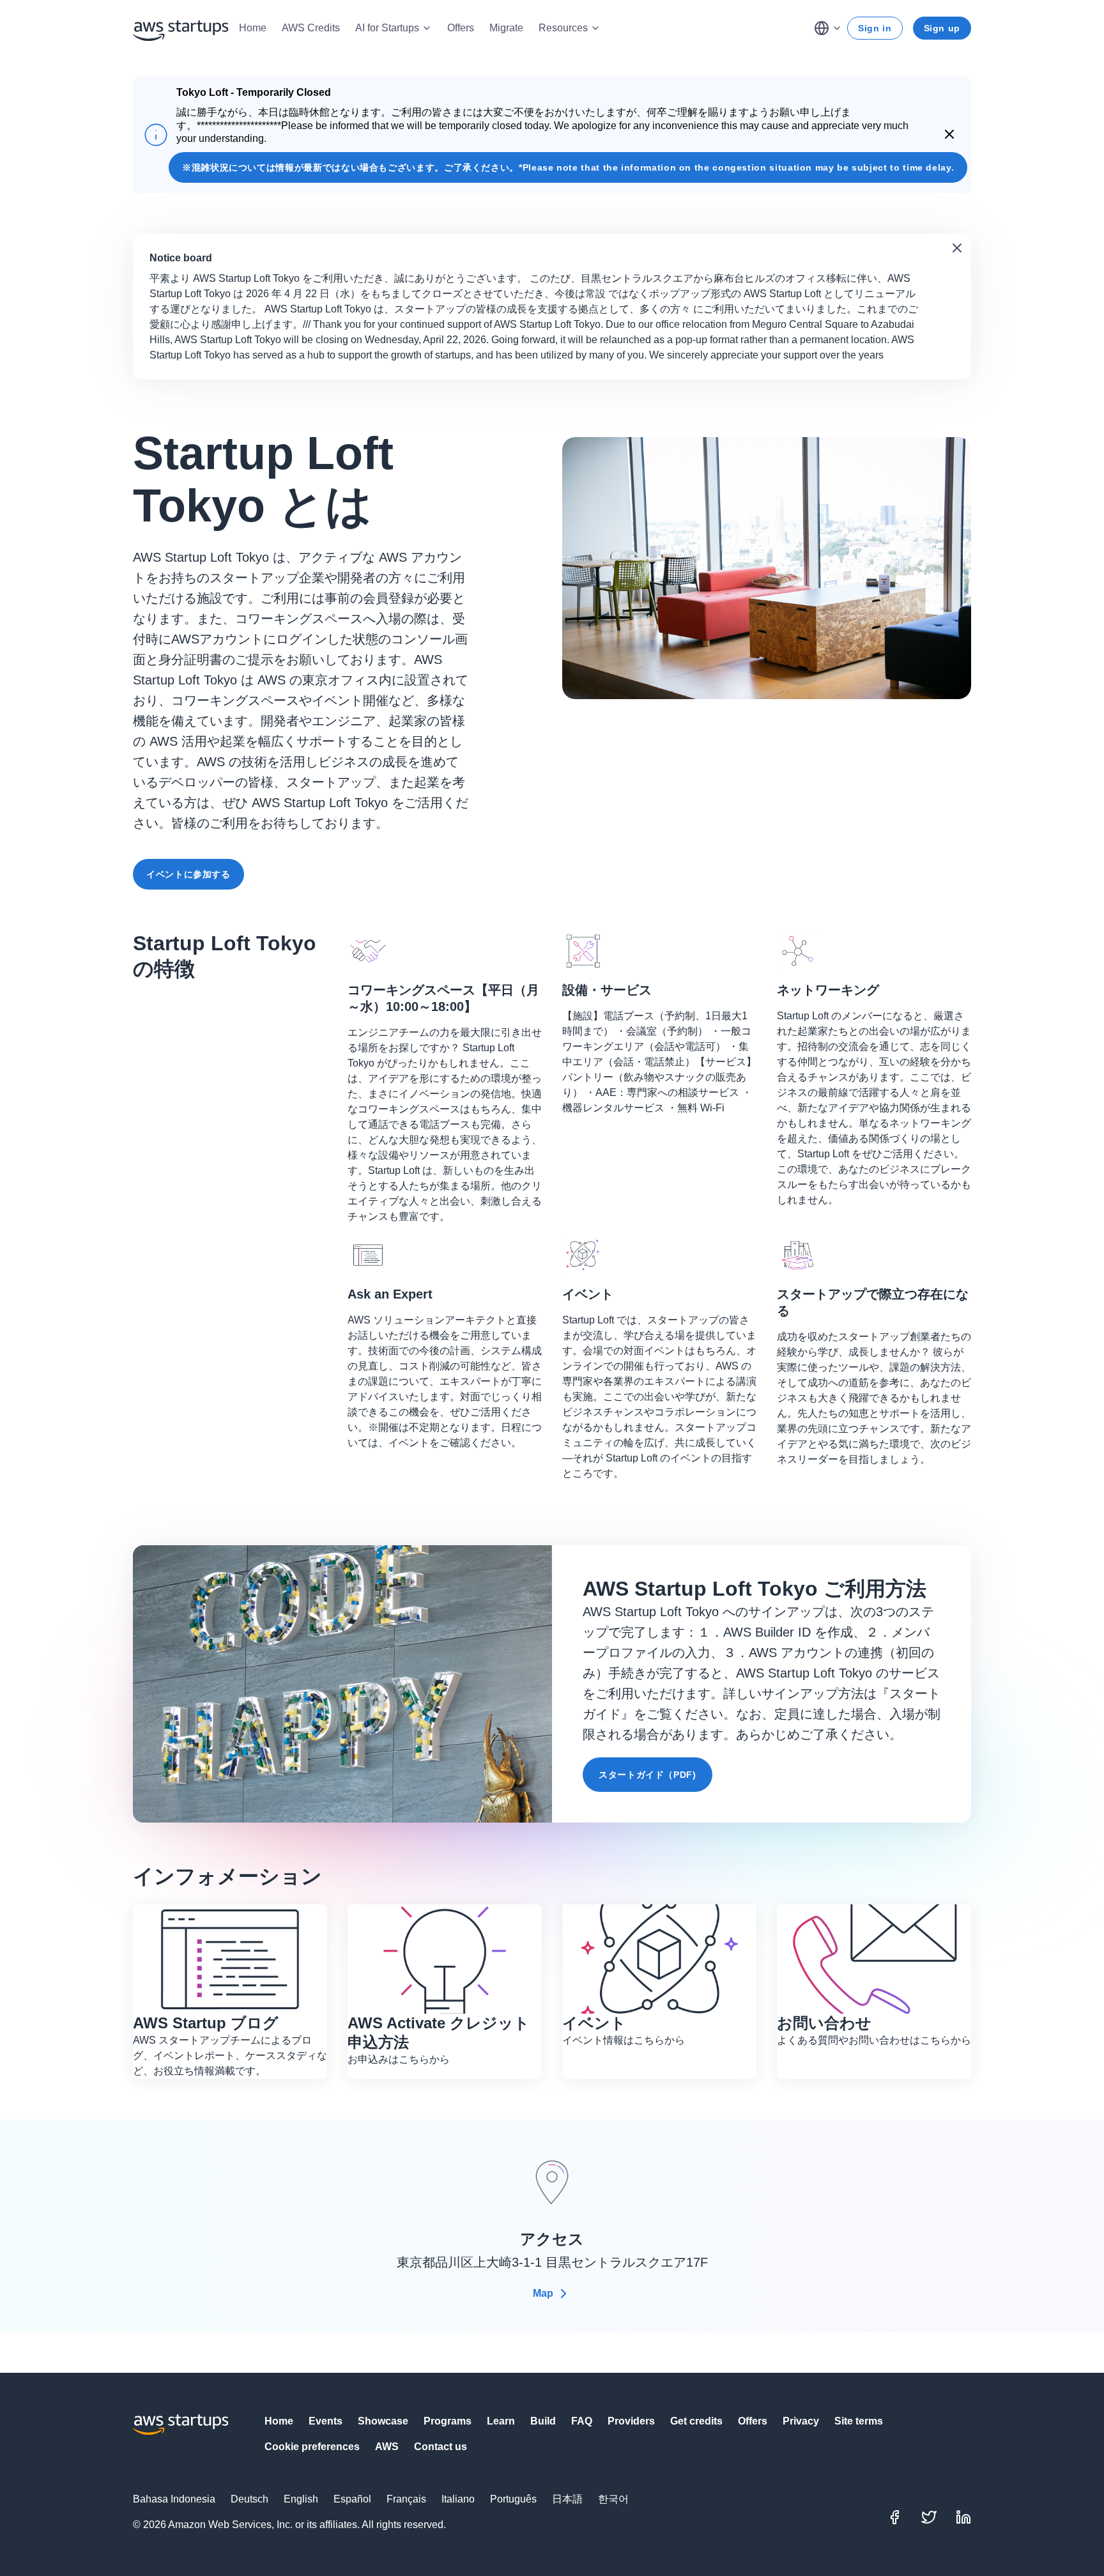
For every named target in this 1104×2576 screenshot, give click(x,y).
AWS (387, 2447)
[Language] (828, 28)
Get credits (696, 2421)
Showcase (383, 2421)
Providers (631, 2421)
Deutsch (249, 2499)
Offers (461, 28)
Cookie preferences (312, 2447)
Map (543, 2293)
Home (253, 28)
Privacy (801, 2421)
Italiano (458, 2499)
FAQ (582, 2421)
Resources (563, 28)
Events (326, 2421)
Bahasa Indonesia (174, 2499)
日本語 (567, 2499)
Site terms (859, 2421)
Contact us (441, 2447)
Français (406, 2499)
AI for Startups (387, 28)
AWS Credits (311, 28)
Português (513, 2499)
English (301, 2499)
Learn (501, 2421)
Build (543, 2421)
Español (352, 2499)
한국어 (613, 2499)
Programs (448, 2421)
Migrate (506, 28)
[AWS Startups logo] (181, 28)
